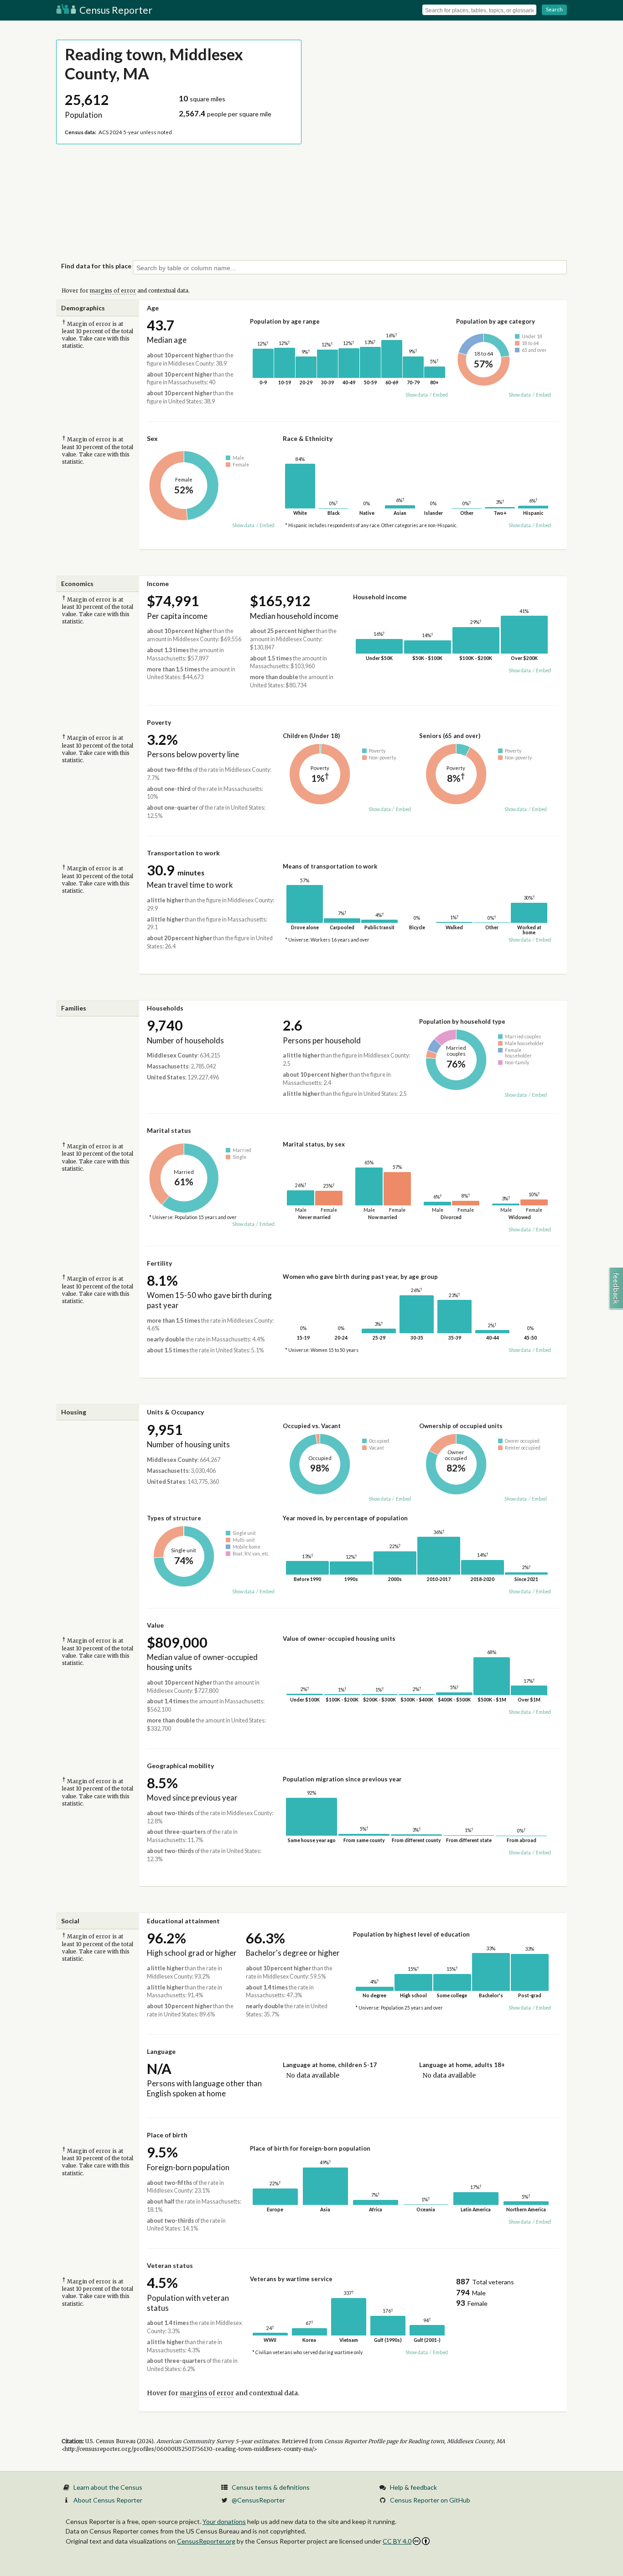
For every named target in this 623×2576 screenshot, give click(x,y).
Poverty (159, 722)
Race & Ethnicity (308, 438)
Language (161, 2051)
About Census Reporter (108, 2500)
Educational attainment (183, 1921)
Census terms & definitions (271, 2487)
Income (158, 584)
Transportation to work (183, 853)
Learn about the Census (108, 2487)
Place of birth (167, 2135)
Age (153, 308)
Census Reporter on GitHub (430, 2500)
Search (554, 9)
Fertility (159, 1263)
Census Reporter (115, 10)
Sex (152, 438)
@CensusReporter (258, 2500)
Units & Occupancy (175, 1412)
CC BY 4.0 (397, 2541)
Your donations (224, 2521)
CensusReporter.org (206, 2541)
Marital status (169, 1130)
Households (165, 1008)
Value (155, 1625)
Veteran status (170, 2265)
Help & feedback (413, 2487)
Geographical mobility (180, 1766)
